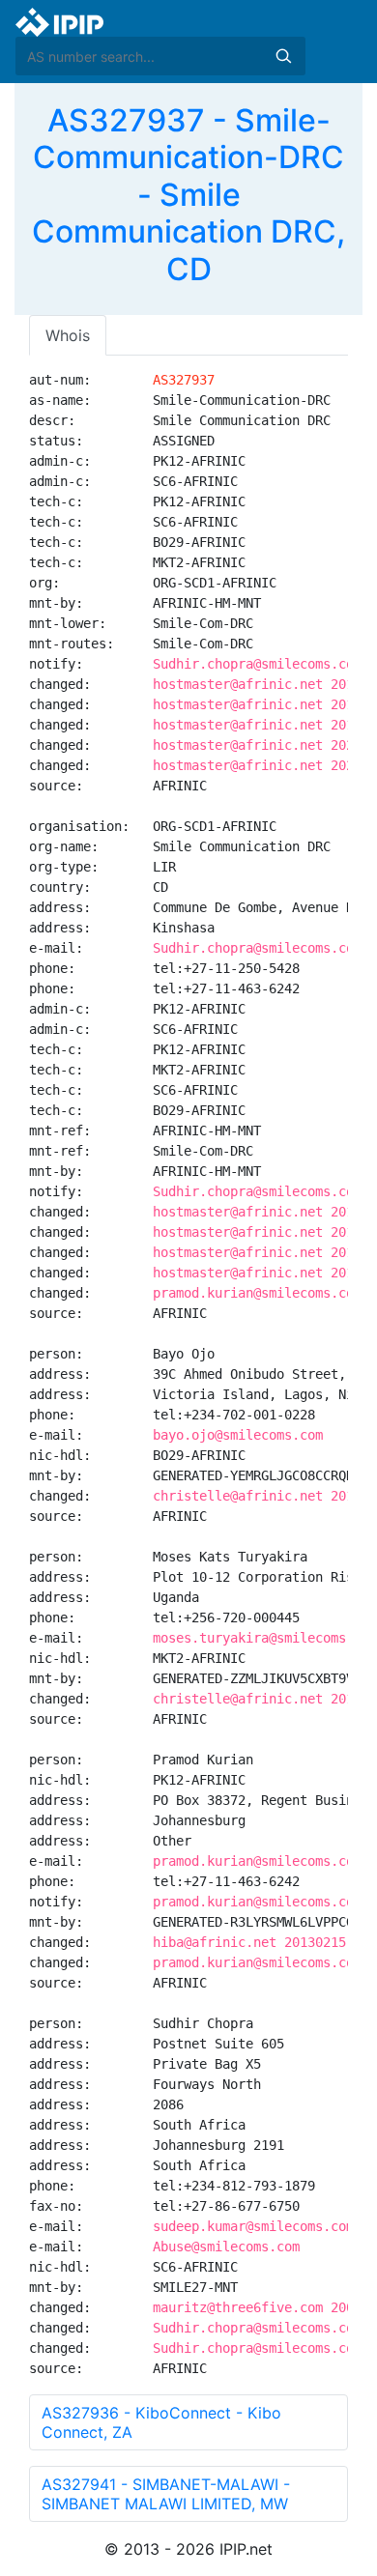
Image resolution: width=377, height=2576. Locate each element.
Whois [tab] (68, 335)
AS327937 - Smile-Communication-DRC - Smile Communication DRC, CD (188, 195)
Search (283, 56)
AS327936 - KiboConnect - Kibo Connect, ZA (161, 2422)
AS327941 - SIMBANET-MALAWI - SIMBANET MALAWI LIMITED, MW (166, 2494)
